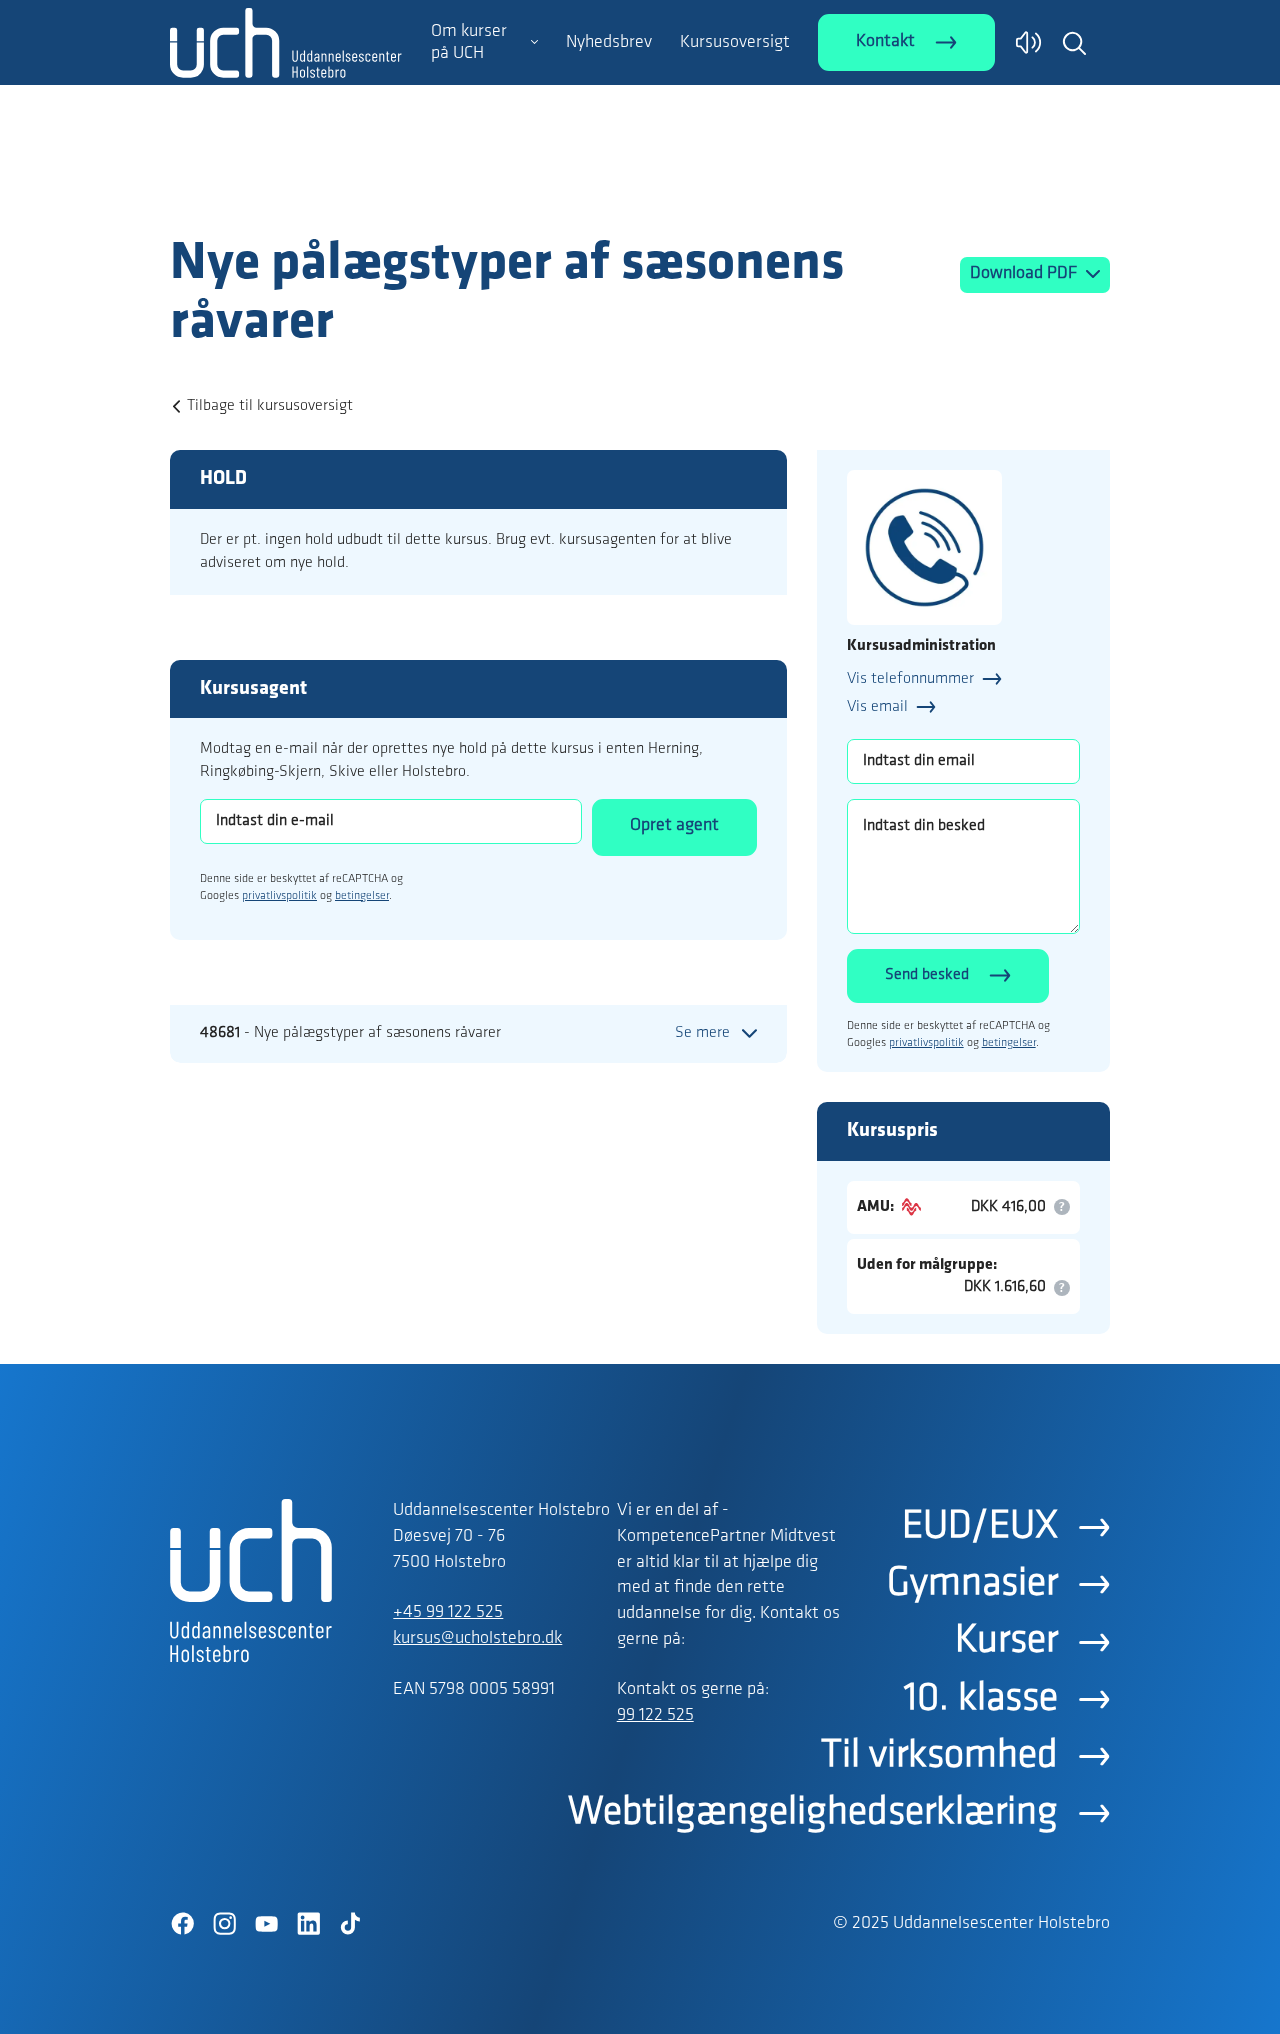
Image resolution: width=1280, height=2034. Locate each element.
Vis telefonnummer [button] (910, 679)
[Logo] (286, 193)
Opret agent (674, 826)
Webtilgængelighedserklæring (813, 1813)
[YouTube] (266, 1924)
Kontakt (885, 42)
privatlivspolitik (279, 896)
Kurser (1006, 1641)
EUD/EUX (980, 1527)
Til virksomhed (939, 1756)
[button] (1074, 43)
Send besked (927, 975)
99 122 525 (655, 1716)
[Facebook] (182, 1924)
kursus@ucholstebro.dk (477, 1639)
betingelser (362, 896)
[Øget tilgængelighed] (1028, 42)
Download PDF (1025, 274)
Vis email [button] (877, 707)
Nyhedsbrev (609, 43)
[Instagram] (224, 1924)
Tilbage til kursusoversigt (270, 406)
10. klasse (981, 1699)
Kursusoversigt (735, 43)
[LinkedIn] (308, 1924)
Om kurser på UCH (469, 43)
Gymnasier (972, 1584)
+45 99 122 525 (448, 1613)
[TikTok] (350, 1924)
